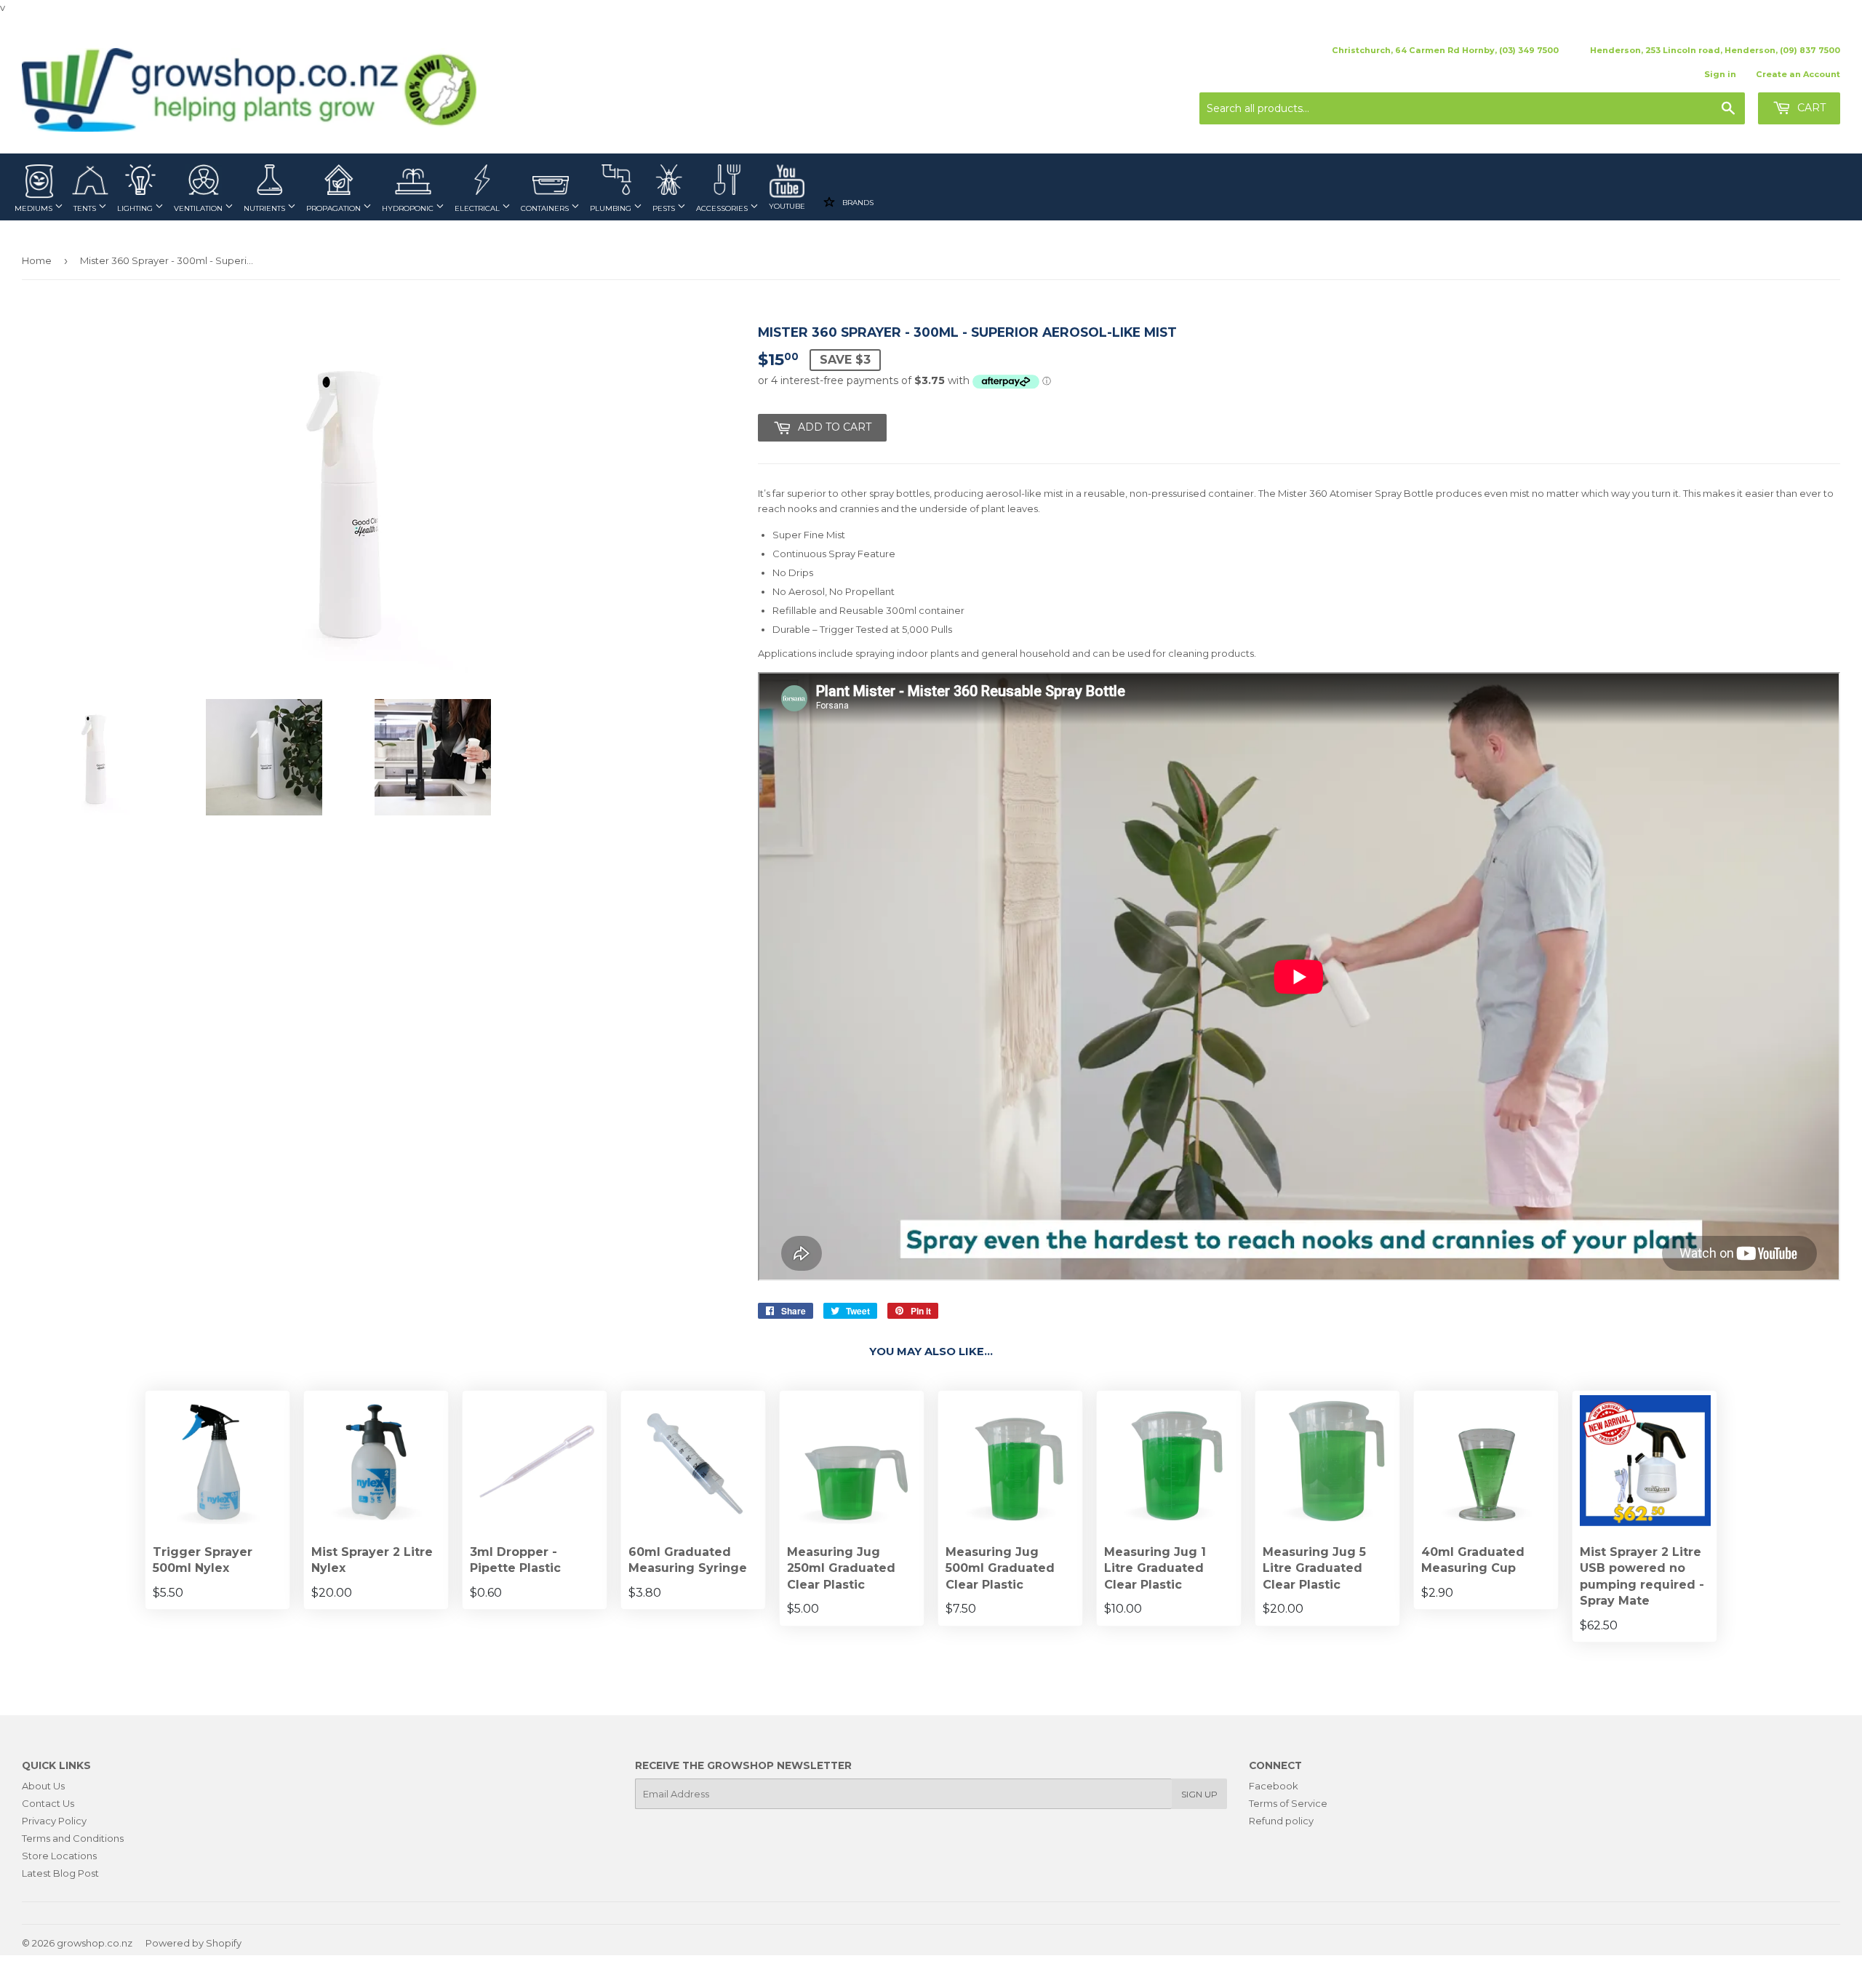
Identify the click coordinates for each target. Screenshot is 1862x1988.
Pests (665, 208)
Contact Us (48, 1803)
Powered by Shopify (193, 1943)
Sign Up (1199, 1794)
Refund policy (1281, 1821)
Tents (86, 208)
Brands (857, 203)
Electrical (478, 208)
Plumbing (612, 208)
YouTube (787, 206)
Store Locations (59, 1856)
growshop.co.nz (95, 1943)
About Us (43, 1786)
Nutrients (265, 208)
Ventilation (199, 208)
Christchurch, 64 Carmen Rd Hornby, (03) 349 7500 (1445, 50)
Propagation (335, 208)
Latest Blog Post (60, 1873)
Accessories (723, 208)
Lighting (136, 208)
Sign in (1720, 74)
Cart (1810, 108)
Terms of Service (1288, 1803)
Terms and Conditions (73, 1838)
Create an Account (1798, 74)
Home (37, 260)
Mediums (35, 208)
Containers (546, 208)
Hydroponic (409, 208)
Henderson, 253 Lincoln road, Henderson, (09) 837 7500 (1715, 50)
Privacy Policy (54, 1821)
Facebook (1274, 1786)
